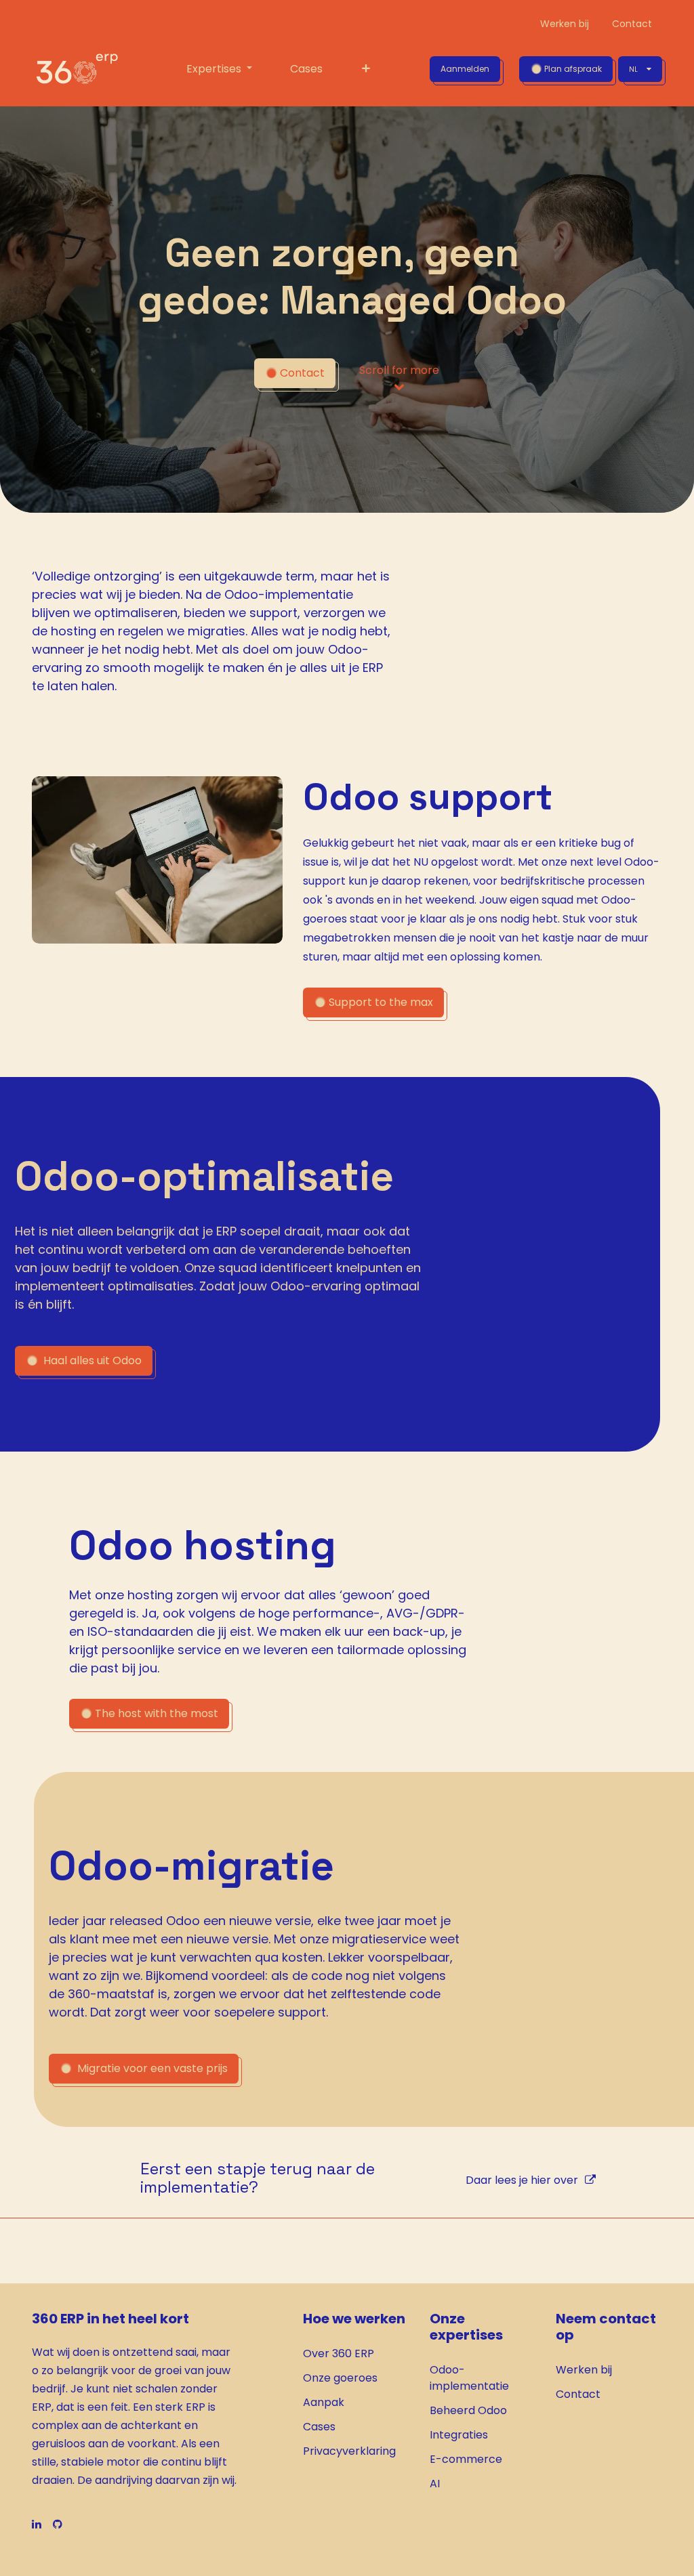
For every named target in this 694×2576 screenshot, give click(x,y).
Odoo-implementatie (469, 2378)
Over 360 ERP (339, 2353)
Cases (319, 2427)
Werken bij (584, 2370)
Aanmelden (465, 69)
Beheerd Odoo (468, 2410)
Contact (578, 2394)
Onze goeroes (340, 2378)
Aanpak (324, 2402)
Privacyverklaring (349, 2451)
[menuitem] (219, 69)
